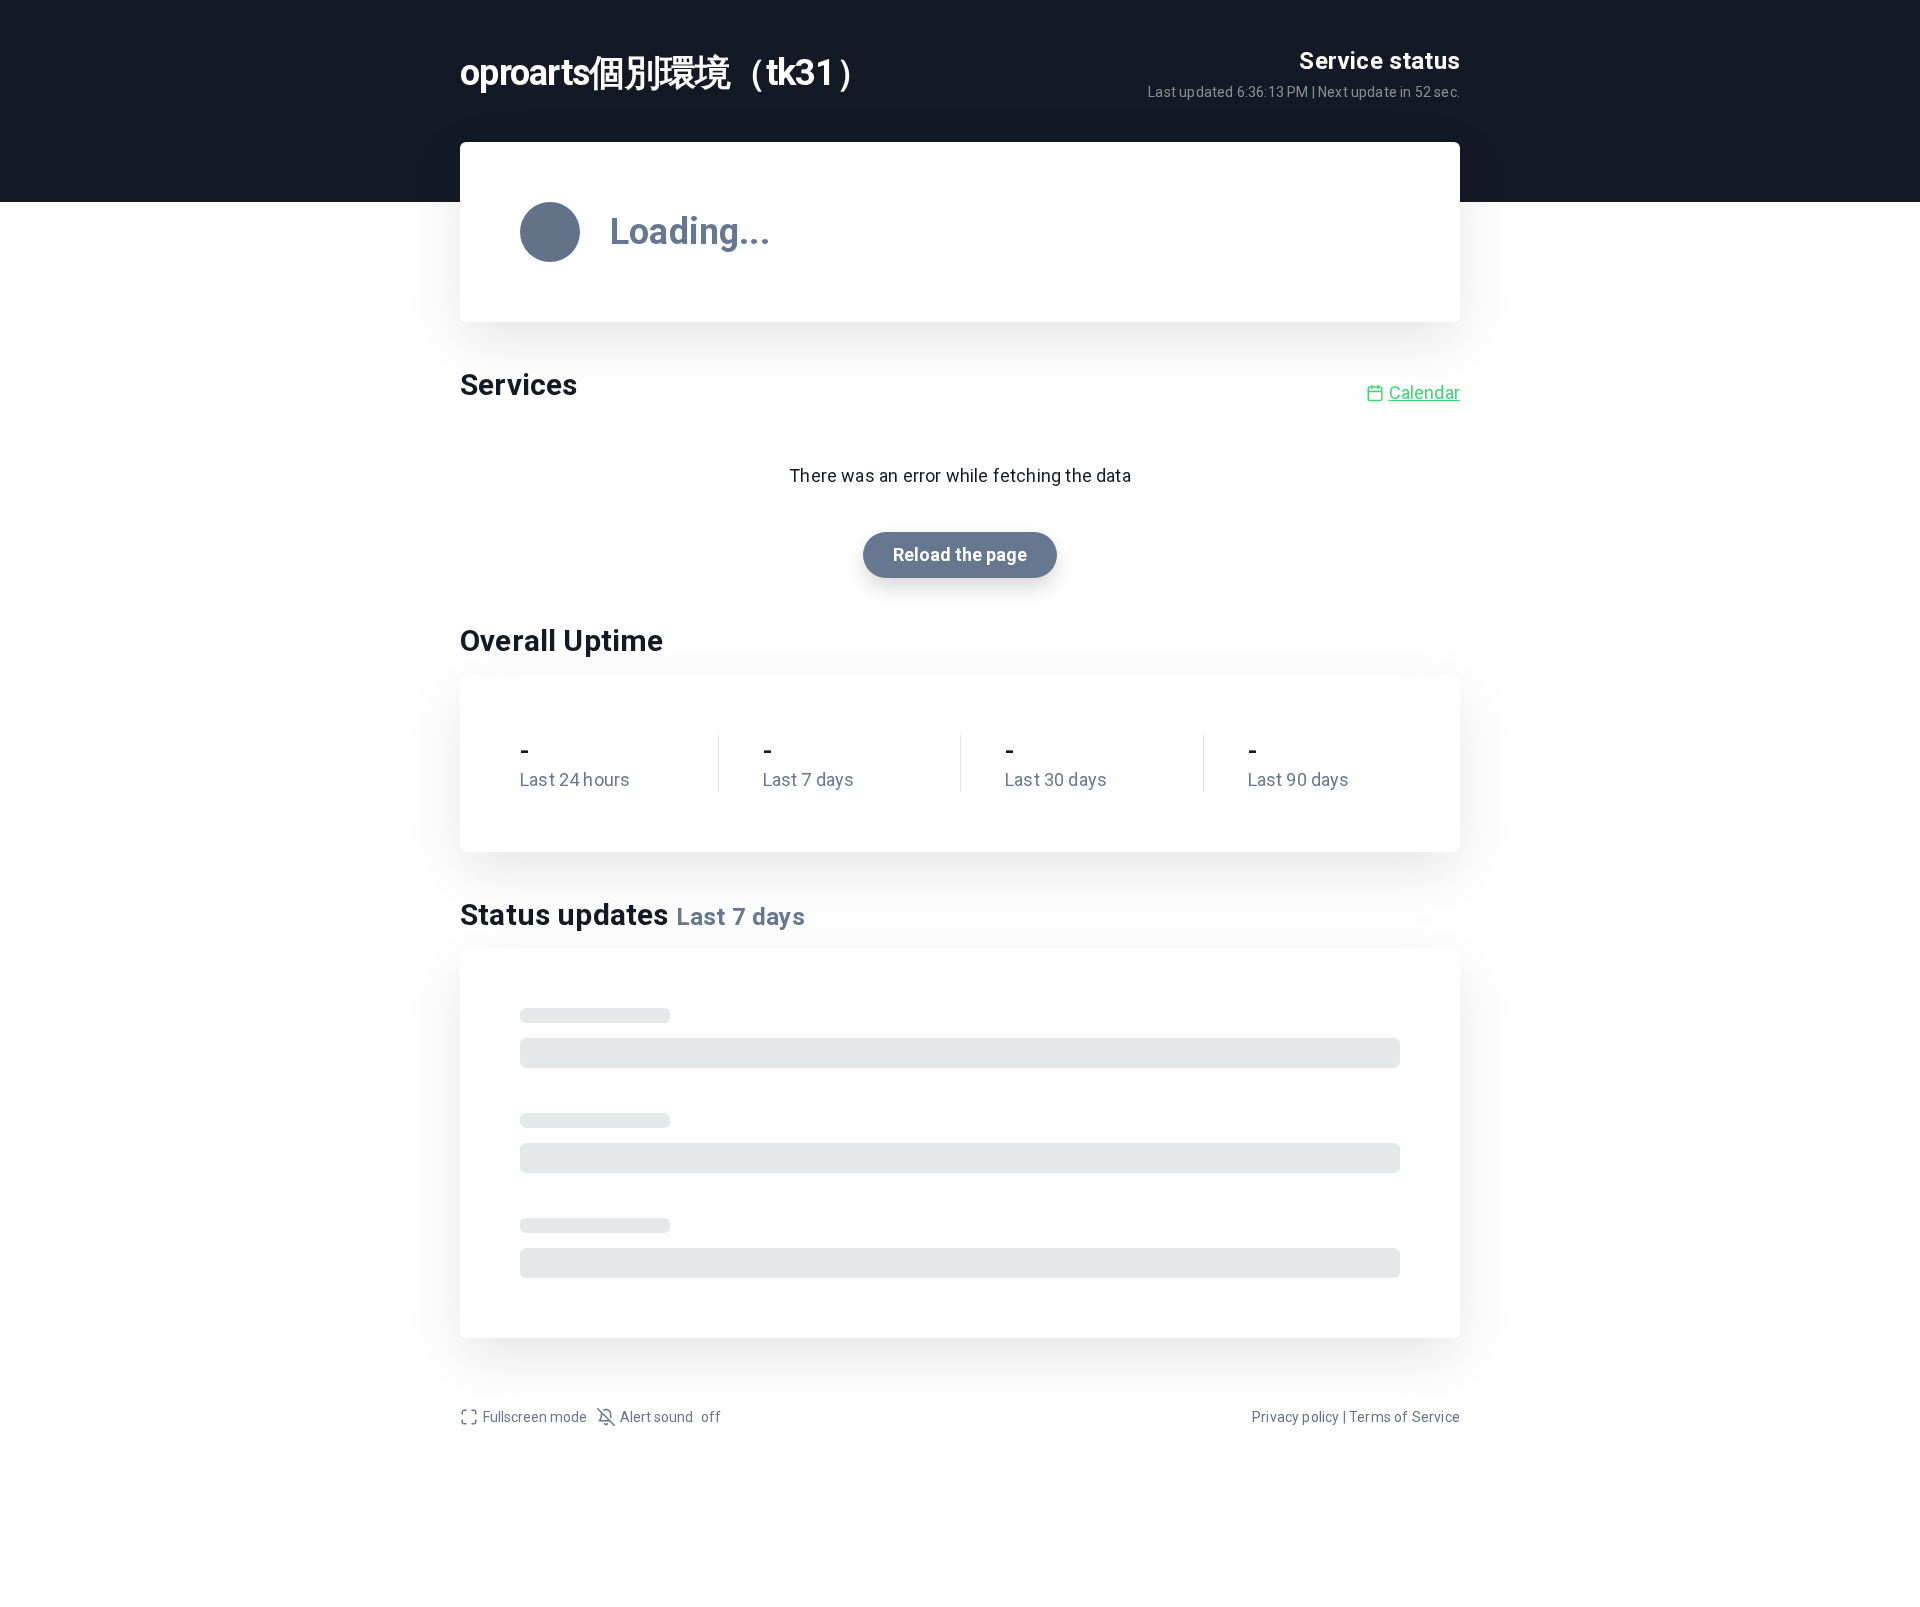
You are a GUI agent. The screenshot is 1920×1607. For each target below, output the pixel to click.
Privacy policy (1296, 1417)
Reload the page (960, 554)
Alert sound (670, 1417)
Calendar (1424, 392)
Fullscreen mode (535, 1417)
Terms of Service (1404, 1417)
